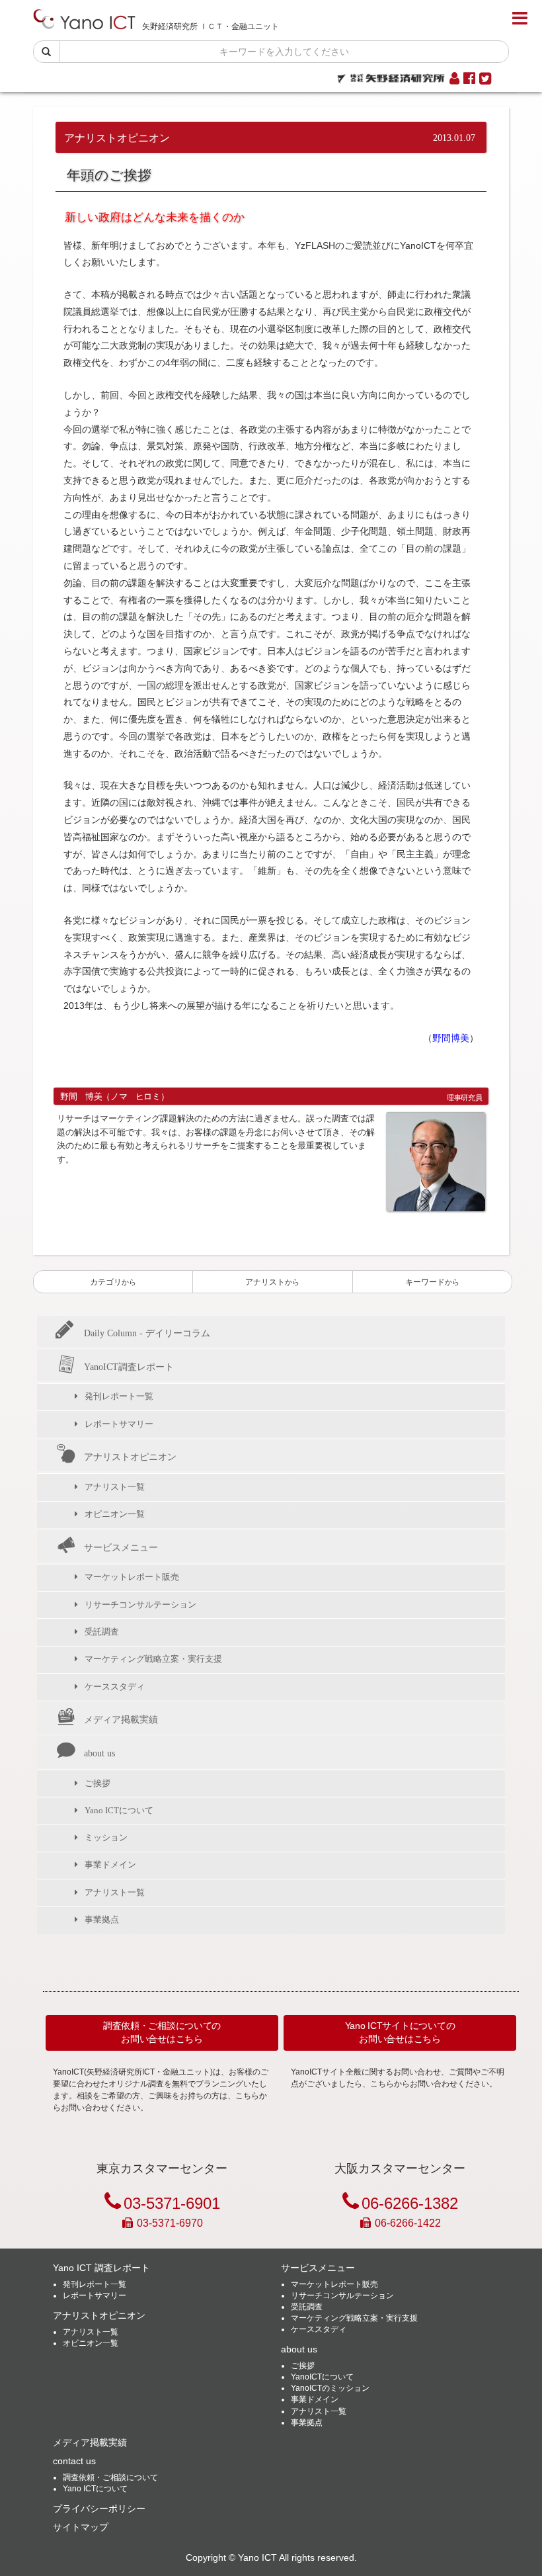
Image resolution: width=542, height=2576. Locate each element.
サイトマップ (81, 2527)
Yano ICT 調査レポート (101, 2268)
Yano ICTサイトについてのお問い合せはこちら (400, 2032)
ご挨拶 (97, 1783)
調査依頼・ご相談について (110, 2477)
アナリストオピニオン (130, 1457)
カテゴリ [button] (113, 1282)
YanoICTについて (322, 2377)
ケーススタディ (115, 1687)
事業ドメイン (110, 1865)
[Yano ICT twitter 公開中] (485, 79)
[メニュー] (520, 19)
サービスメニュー (121, 1547)
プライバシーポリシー (99, 2509)
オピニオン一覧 (115, 1514)
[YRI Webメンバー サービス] (454, 79)
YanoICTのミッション (330, 2388)
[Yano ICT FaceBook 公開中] (469, 79)
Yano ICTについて (119, 1810)
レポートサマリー (119, 1424)
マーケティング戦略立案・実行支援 (153, 1659)
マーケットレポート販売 (132, 1577)
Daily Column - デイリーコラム (147, 1333)
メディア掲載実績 (121, 1719)
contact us (74, 2461)
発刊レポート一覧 (119, 1396)
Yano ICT (257, 2558)
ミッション (106, 1837)
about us (99, 1753)
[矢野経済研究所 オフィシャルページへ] (391, 75)
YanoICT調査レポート (129, 1367)
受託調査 (102, 1632)
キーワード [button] (432, 1282)
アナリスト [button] (272, 1282)
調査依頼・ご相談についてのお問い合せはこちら (162, 2032)
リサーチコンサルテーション (140, 1605)
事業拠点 (102, 1919)
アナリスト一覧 (115, 1487)
